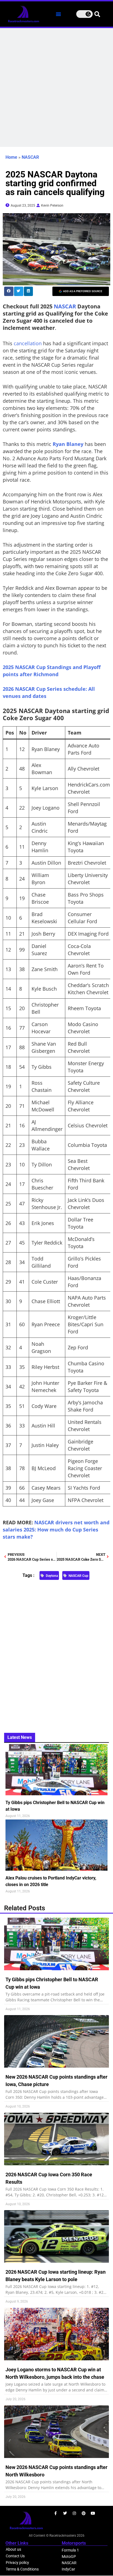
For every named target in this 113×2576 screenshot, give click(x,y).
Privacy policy (17, 2563)
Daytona (52, 1576)
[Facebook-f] (56, 2513)
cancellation (28, 343)
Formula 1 (70, 2550)
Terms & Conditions (22, 2569)
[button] (58, 14)
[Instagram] (74, 2513)
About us (13, 2549)
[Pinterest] (84, 2513)
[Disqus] (56, 1653)
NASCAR (30, 157)
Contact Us (15, 2556)
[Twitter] (65, 2513)
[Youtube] (93, 2513)
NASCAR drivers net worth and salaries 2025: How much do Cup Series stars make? (56, 1530)
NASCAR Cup (78, 1576)
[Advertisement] (56, 87)
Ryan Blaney (68, 444)
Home (11, 157)
